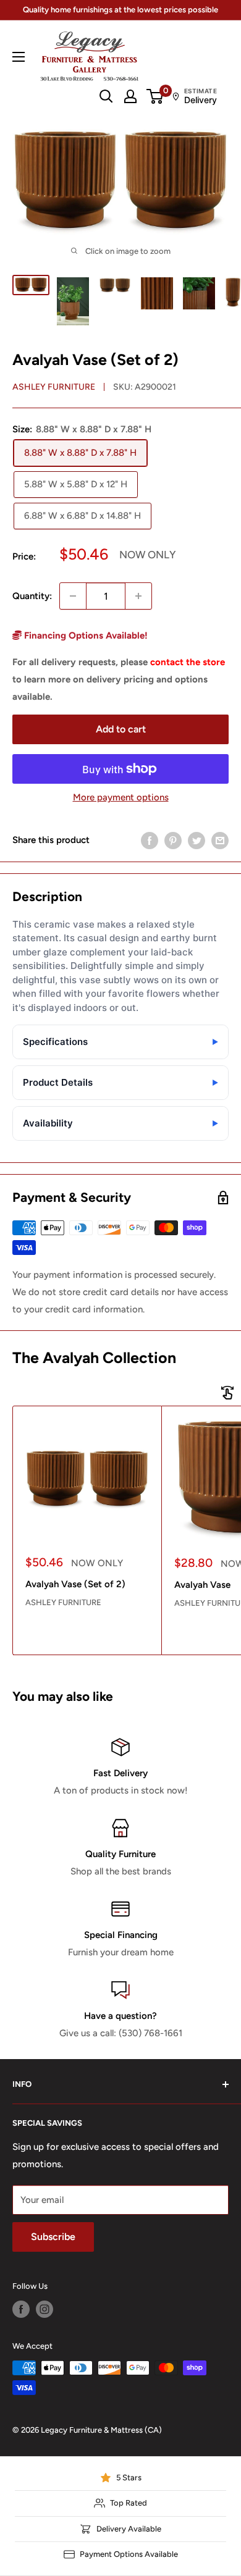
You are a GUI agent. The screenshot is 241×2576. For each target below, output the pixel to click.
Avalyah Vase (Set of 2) (75, 1584)
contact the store (188, 662)
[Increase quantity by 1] (138, 596)
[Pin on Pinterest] (173, 840)
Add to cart (121, 729)
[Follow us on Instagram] (44, 2309)
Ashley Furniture (54, 387)
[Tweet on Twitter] (197, 840)
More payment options (121, 797)
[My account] (130, 96)
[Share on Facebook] (150, 840)
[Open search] (106, 96)
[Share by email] (220, 840)
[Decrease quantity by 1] (73, 596)
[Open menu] (19, 57)
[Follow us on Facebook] (21, 2309)
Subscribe (53, 2237)
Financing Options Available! (85, 636)
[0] (155, 96)
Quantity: (32, 596)
